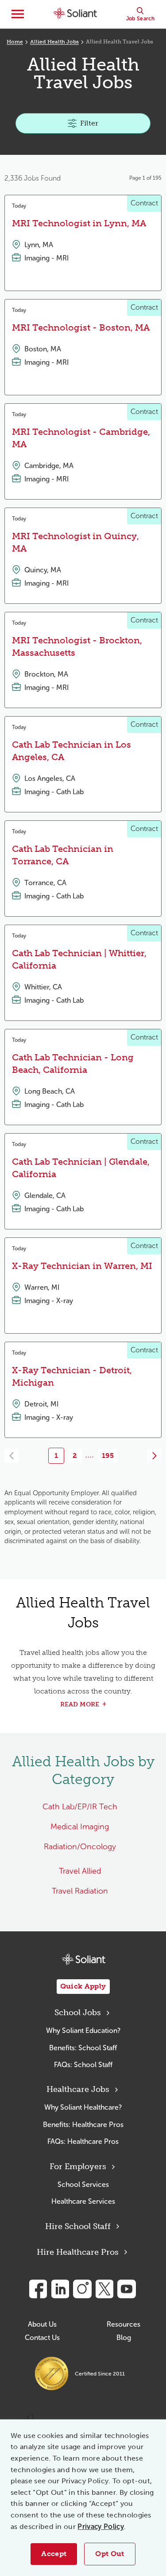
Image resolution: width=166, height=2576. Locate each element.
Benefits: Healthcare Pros (83, 2125)
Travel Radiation (80, 1891)
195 (108, 1455)
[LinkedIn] (60, 2289)
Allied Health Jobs (54, 42)
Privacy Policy (100, 2527)
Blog (124, 2338)
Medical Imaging (80, 1827)
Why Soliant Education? (83, 2030)
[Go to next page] (154, 1456)
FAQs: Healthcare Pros (83, 2141)
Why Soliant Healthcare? (83, 2107)
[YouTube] (127, 2289)
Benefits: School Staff (83, 2048)
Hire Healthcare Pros (78, 2252)
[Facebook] (38, 2289)
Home (15, 42)
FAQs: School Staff (83, 2065)
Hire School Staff (78, 2226)
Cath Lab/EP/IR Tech (80, 1807)
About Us (42, 2324)
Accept (54, 2554)
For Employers (78, 2166)
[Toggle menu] (18, 14)
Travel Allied (80, 1871)
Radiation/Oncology (80, 1847)
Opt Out (110, 2554)
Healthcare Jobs (78, 2089)
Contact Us (42, 2338)
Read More (80, 1704)
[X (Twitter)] (104, 2289)
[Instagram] (82, 2289)
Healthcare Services (83, 2201)
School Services (83, 2184)
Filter (89, 123)
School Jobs (78, 2013)
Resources (124, 2324)
